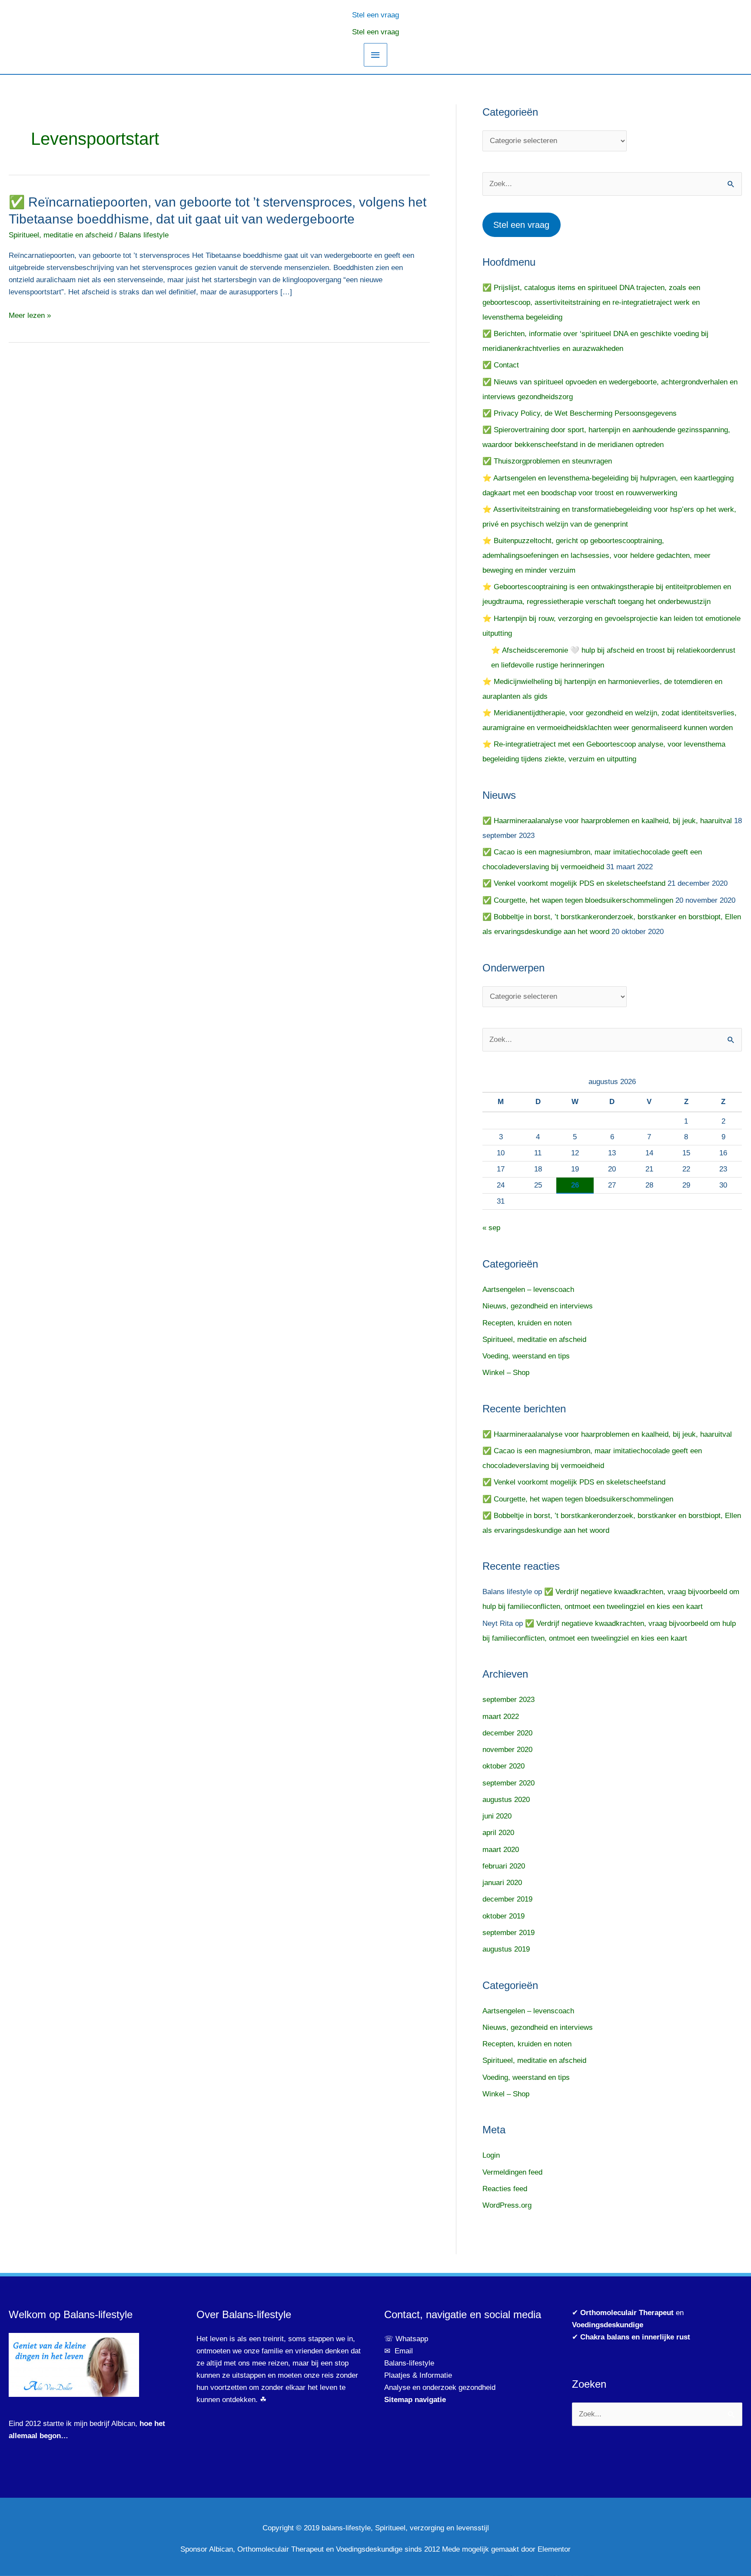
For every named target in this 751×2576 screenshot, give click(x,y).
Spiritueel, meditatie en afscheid (61, 235)
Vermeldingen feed (512, 2172)
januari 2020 (502, 1883)
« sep (491, 1228)
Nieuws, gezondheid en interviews (538, 1306)
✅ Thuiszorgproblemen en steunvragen (547, 461)
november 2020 (507, 1750)
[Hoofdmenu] (375, 55)
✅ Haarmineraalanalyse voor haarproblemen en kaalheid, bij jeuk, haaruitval (607, 821)
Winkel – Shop (506, 1373)
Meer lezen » (30, 316)
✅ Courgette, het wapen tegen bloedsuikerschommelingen (578, 900)
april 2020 (498, 1833)
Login (491, 2155)
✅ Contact (501, 365)
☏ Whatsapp (406, 2339)
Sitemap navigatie (415, 2400)
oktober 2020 (503, 1766)
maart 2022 (501, 1717)
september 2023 (508, 1700)
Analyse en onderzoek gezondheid (440, 2387)
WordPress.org (507, 2205)
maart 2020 (501, 1850)
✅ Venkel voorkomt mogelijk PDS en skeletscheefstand (574, 883)
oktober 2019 (503, 1916)
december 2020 (507, 1733)
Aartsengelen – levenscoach (528, 1290)
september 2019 (508, 1933)
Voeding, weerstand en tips (526, 1356)
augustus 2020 (506, 1800)
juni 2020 (497, 1816)
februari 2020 (504, 1866)
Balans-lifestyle (409, 2363)
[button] (375, 14)
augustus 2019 (506, 1949)
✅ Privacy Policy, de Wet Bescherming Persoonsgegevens (580, 413)
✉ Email (399, 2351)
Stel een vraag (375, 32)
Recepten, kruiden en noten (527, 1323)
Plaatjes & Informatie (421, 2375)
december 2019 (507, 1899)
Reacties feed (505, 2189)
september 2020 (508, 1783)
